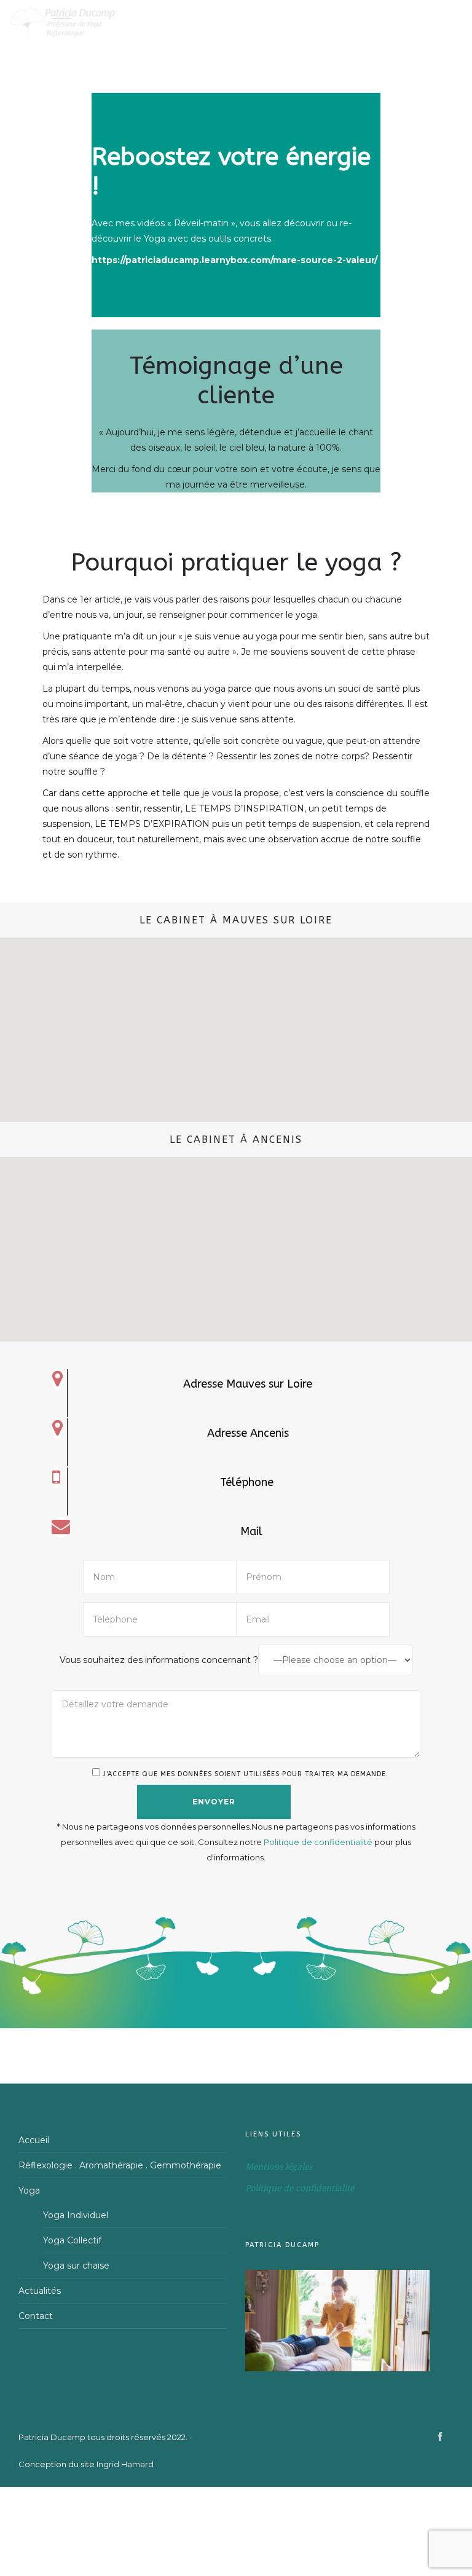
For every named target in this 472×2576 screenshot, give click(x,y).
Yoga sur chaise (76, 2266)
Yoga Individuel (76, 2215)
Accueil (34, 2140)
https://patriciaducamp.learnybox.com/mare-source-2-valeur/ (234, 260)
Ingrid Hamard (125, 2464)
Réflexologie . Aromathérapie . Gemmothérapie (120, 2165)
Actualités (40, 2291)
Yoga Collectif (72, 2240)
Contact (36, 2316)
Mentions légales (279, 2167)
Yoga (29, 2191)
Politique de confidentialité (319, 1842)
